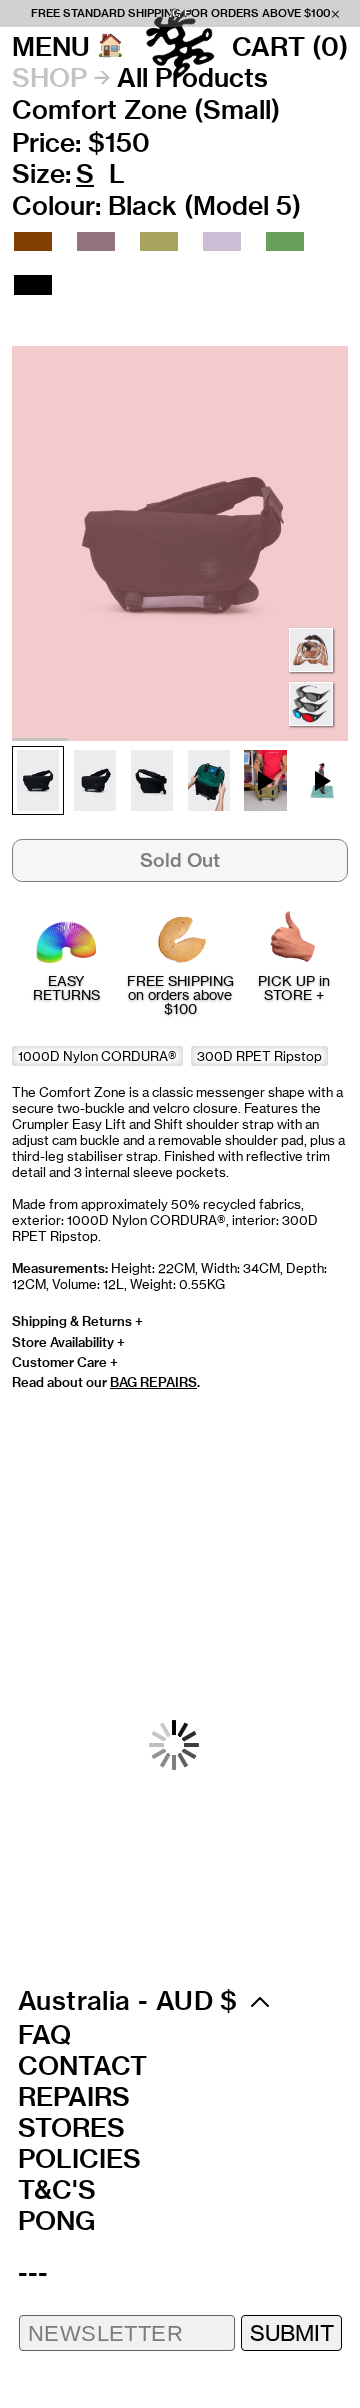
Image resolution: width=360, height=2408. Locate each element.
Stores (71, 2128)
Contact (82, 2066)
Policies (79, 2159)
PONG (56, 2221)
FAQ (44, 2035)
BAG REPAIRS (153, 1382)
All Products (192, 78)
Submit (292, 2332)
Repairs (74, 2097)
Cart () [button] (290, 47)
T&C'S (57, 2190)
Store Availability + (68, 1342)
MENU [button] (51, 47)
